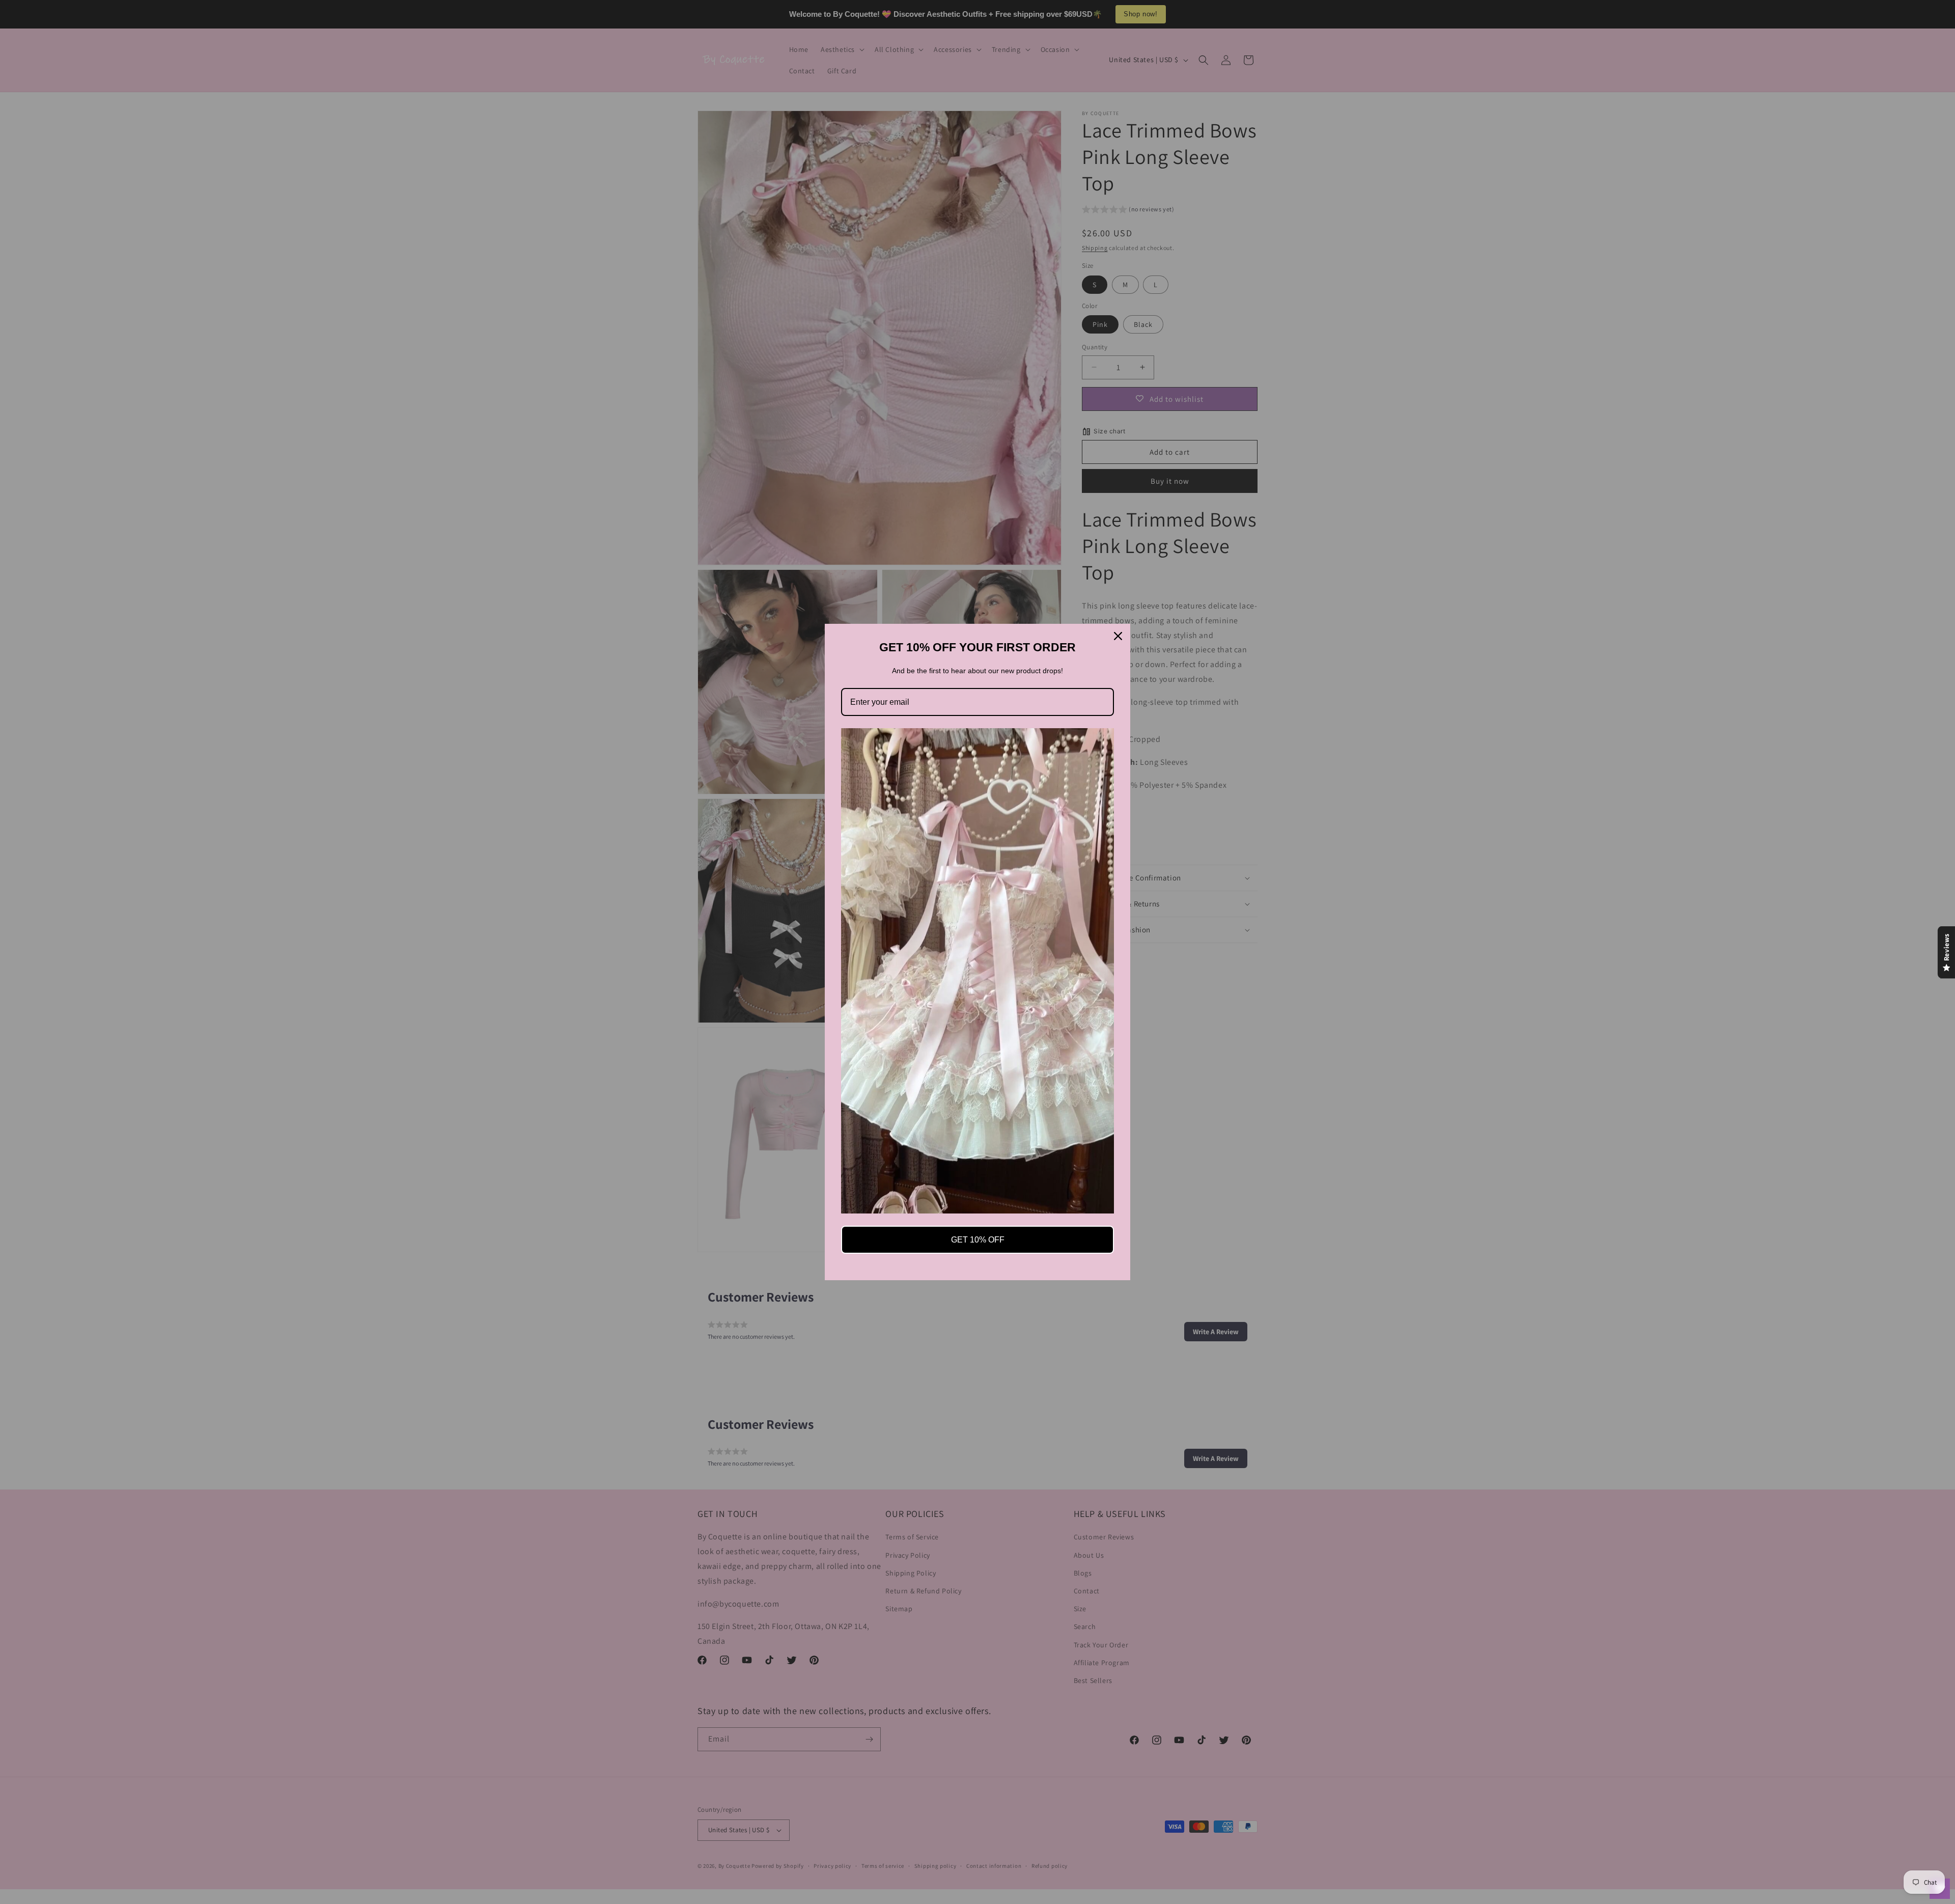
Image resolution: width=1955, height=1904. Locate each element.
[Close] (1118, 636)
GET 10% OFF (978, 1240)
